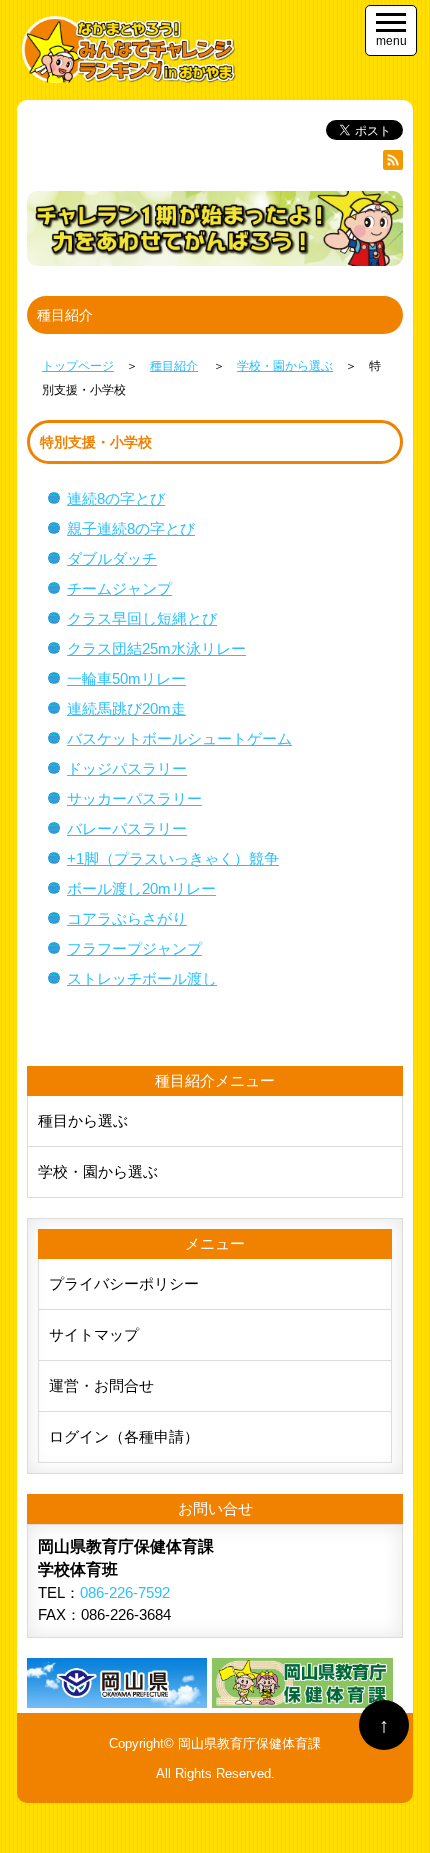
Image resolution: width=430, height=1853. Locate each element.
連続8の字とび (116, 498)
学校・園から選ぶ (98, 1171)
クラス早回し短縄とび (142, 618)
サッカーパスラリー (134, 798)
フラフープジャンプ (134, 948)
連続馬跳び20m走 (126, 708)
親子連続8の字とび (131, 528)
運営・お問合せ (101, 1385)
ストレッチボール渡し (142, 978)
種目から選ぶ (83, 1120)
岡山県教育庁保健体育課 (249, 1744)
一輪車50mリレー (126, 678)
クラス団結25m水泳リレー (156, 648)
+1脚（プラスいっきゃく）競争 (173, 858)
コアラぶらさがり (127, 918)
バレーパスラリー (127, 828)
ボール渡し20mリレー (141, 888)
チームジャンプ (119, 588)
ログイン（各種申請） (124, 1436)
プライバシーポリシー (124, 1283)
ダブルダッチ (112, 558)
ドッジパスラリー (127, 768)
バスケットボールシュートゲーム (179, 738)
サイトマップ (94, 1334)
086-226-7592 (125, 1592)
